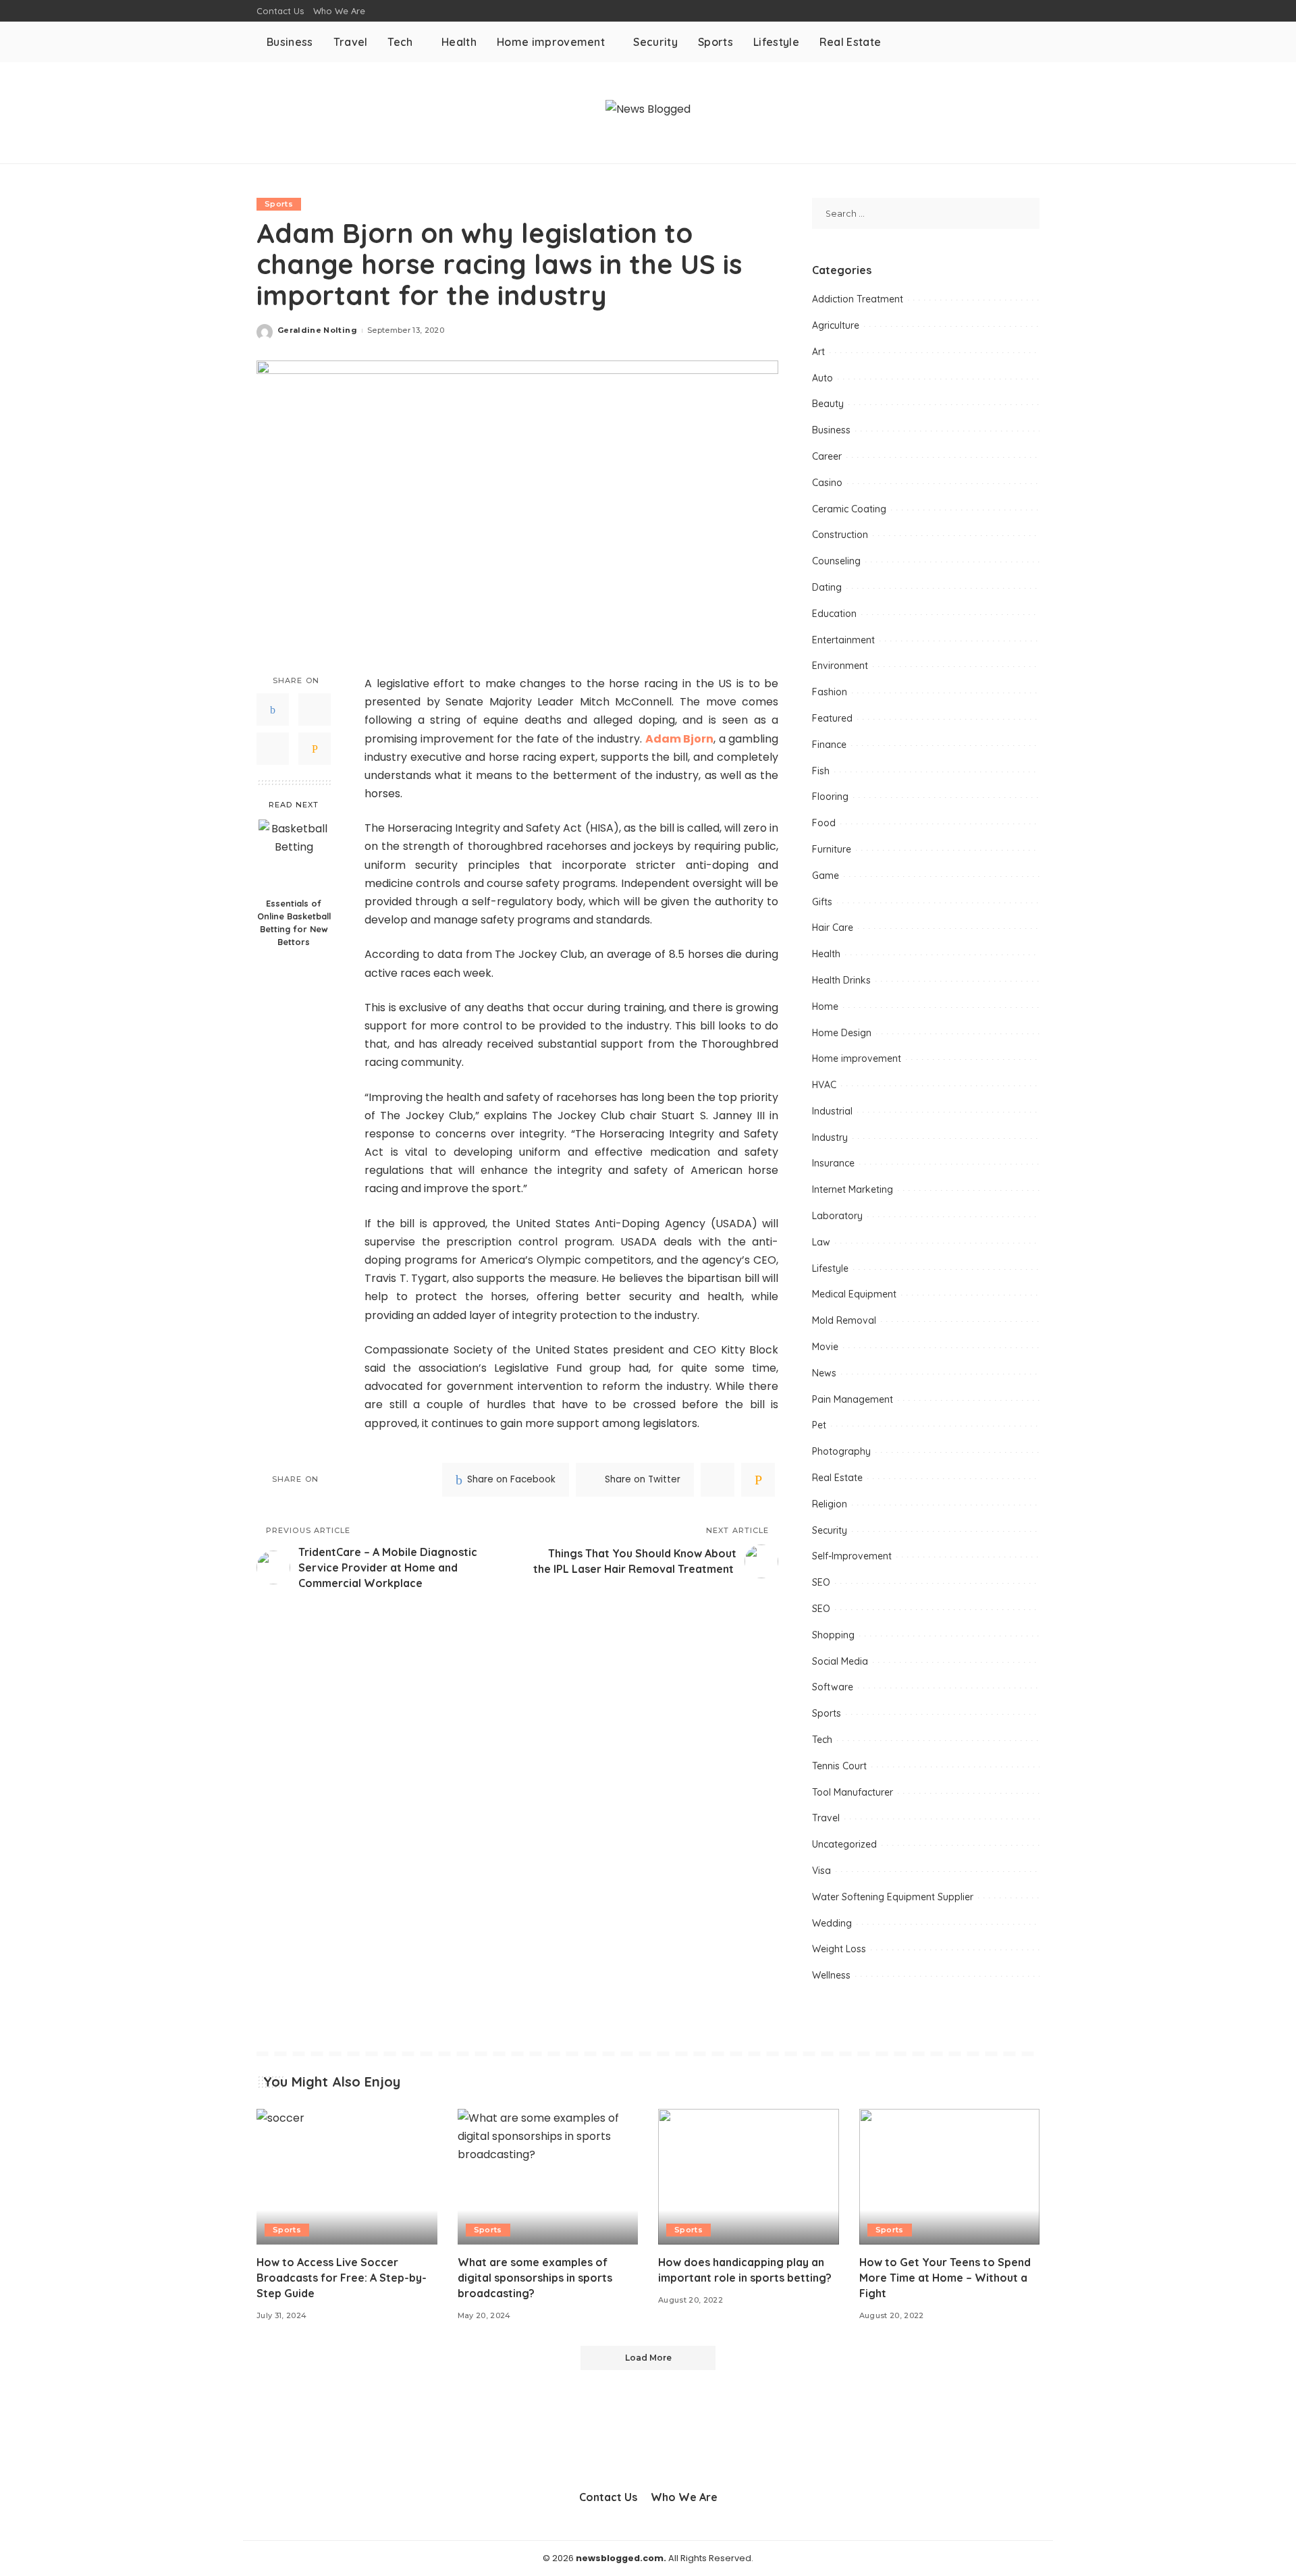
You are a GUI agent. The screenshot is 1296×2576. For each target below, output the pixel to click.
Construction (840, 535)
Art (818, 352)
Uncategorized (844, 1844)
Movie (825, 1347)
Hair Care (833, 928)
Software (833, 1687)
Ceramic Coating (849, 509)
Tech (822, 1740)
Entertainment (843, 640)
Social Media (840, 1661)
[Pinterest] (273, 749)
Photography (841, 1451)
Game (826, 876)
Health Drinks (841, 980)
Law (821, 1242)
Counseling (836, 561)
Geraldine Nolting (317, 330)
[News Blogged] (648, 112)
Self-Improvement (852, 1556)
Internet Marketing (853, 1189)
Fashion (830, 692)
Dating (827, 587)
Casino (827, 483)
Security (830, 1530)
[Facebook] (273, 710)
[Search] (1031, 42)
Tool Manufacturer (853, 1792)
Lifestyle (830, 1268)
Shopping (833, 1635)
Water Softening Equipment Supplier (893, 1897)
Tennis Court (839, 1766)
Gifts (822, 902)
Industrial (832, 1111)
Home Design (842, 1033)
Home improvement (857, 1058)
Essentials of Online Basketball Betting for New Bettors (294, 922)
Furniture (832, 849)
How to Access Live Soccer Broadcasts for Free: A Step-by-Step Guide (342, 2278)
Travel (826, 1818)
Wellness (831, 1975)
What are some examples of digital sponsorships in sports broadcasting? (535, 2278)
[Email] (315, 749)
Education (834, 614)
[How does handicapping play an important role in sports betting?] (749, 2177)
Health (826, 954)
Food (824, 823)
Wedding (832, 1923)
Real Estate (837, 1478)
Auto (822, 378)
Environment (840, 666)
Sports (279, 204)
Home (825, 1007)
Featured (832, 718)
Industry (830, 1137)
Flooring (830, 797)
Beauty (828, 404)
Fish (821, 771)
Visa (821, 1871)
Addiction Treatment (858, 299)
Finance (829, 745)
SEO (821, 1582)
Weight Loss (839, 1949)
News (824, 1373)
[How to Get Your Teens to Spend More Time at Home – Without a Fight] (950, 2177)
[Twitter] (315, 710)
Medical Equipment (854, 1294)
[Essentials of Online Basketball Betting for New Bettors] (294, 855)
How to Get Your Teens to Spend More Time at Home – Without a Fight (945, 2278)
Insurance (833, 1163)
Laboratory (837, 1216)
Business (831, 430)
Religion (830, 1504)
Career (827, 456)
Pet (819, 1425)
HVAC (824, 1085)
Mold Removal (844, 1320)
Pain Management (853, 1399)
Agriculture (836, 325)
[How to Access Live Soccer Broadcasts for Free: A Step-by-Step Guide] (347, 2177)
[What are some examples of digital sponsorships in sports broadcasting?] (548, 2177)
